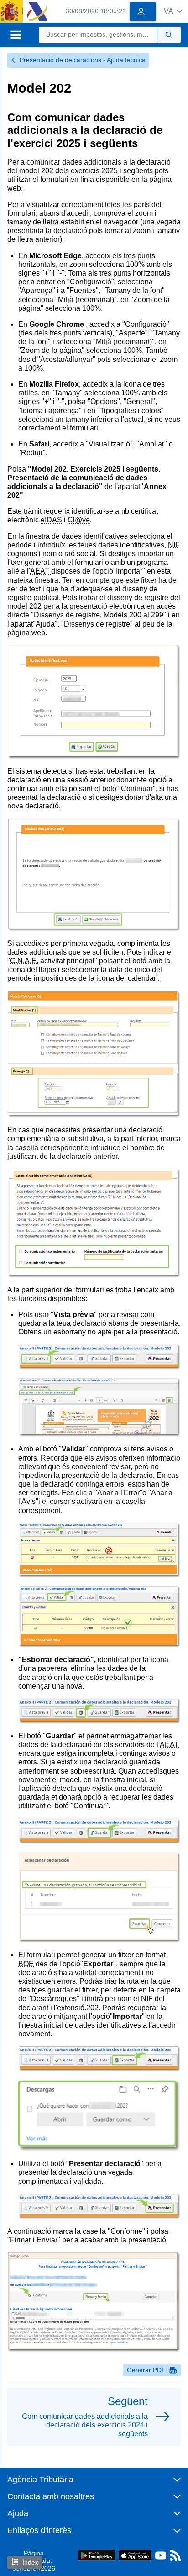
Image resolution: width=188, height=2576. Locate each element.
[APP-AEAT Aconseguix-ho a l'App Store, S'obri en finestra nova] (135, 2555)
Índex (30, 2562)
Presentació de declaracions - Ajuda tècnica (83, 60)
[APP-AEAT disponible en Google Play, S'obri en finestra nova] (97, 2555)
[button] (173, 11)
